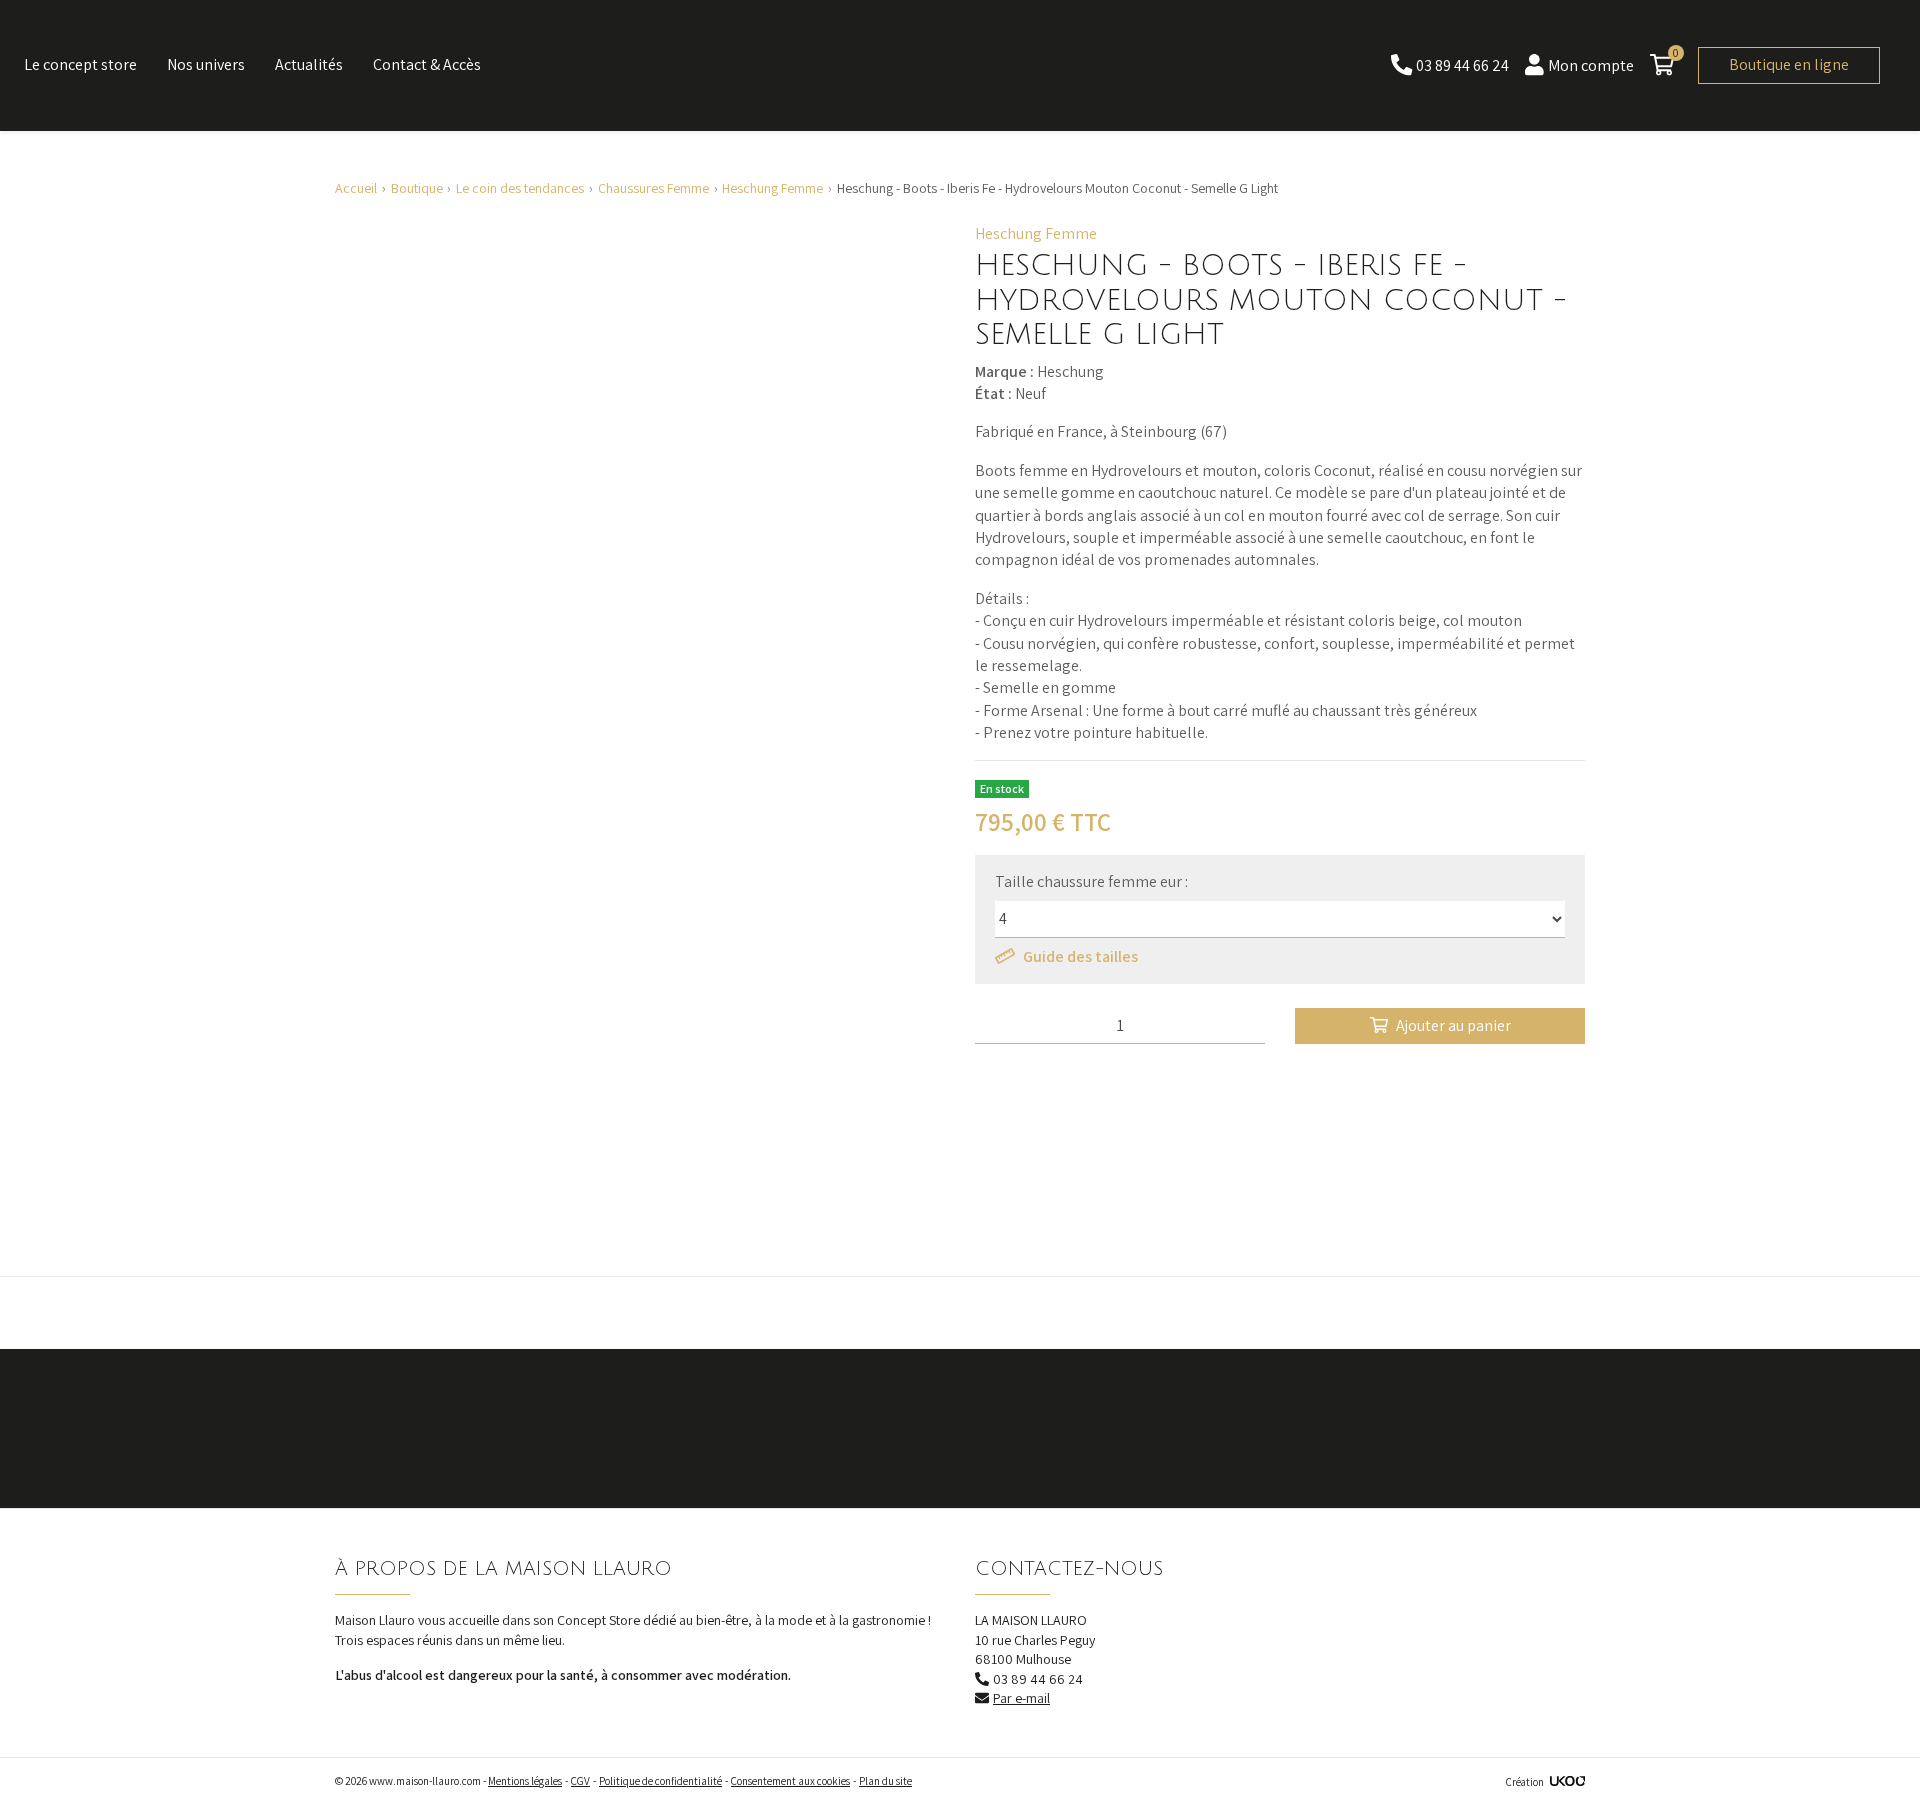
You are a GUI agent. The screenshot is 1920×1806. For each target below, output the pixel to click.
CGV (580, 1781)
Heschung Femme (1036, 233)
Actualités (309, 64)
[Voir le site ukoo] (1567, 1782)
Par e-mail (1021, 1698)
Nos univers (206, 64)
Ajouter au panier (1453, 1025)
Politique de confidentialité (660, 1781)
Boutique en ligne (1789, 64)
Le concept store (80, 64)
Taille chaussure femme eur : (1091, 881)
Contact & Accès (427, 64)
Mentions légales (525, 1781)
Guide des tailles (1080, 956)
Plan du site (885, 1781)
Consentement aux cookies (790, 1781)
